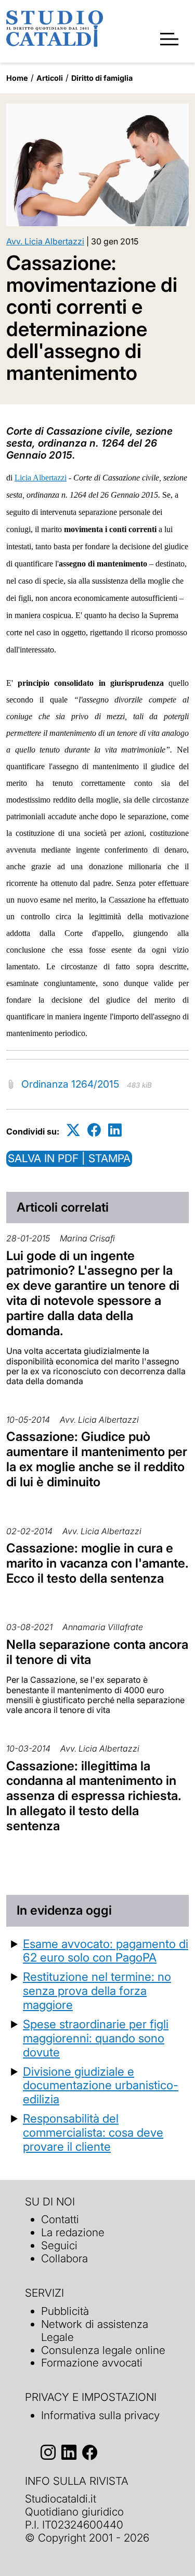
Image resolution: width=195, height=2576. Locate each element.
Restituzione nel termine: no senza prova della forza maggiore (97, 1990)
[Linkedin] (115, 1130)
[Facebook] (94, 1130)
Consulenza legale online (103, 2350)
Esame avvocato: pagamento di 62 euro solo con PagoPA (106, 1951)
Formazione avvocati (92, 2363)
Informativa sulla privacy (100, 2415)
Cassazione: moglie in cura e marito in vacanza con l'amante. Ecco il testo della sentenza (97, 1563)
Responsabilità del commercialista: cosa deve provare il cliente (93, 2132)
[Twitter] (73, 1130)
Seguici (59, 2245)
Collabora (64, 2258)
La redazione (73, 2232)
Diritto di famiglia (102, 78)
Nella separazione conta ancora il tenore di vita (97, 1652)
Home (17, 78)
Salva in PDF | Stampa (69, 1158)
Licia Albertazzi (41, 478)
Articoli (50, 78)
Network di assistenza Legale (95, 2331)
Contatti (60, 2219)
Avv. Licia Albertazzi (45, 241)
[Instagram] (48, 2452)
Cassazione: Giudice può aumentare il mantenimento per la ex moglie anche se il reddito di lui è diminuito (97, 1459)
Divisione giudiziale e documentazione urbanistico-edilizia (101, 2085)
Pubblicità (65, 2311)
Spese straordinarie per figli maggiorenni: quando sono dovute (96, 2038)
